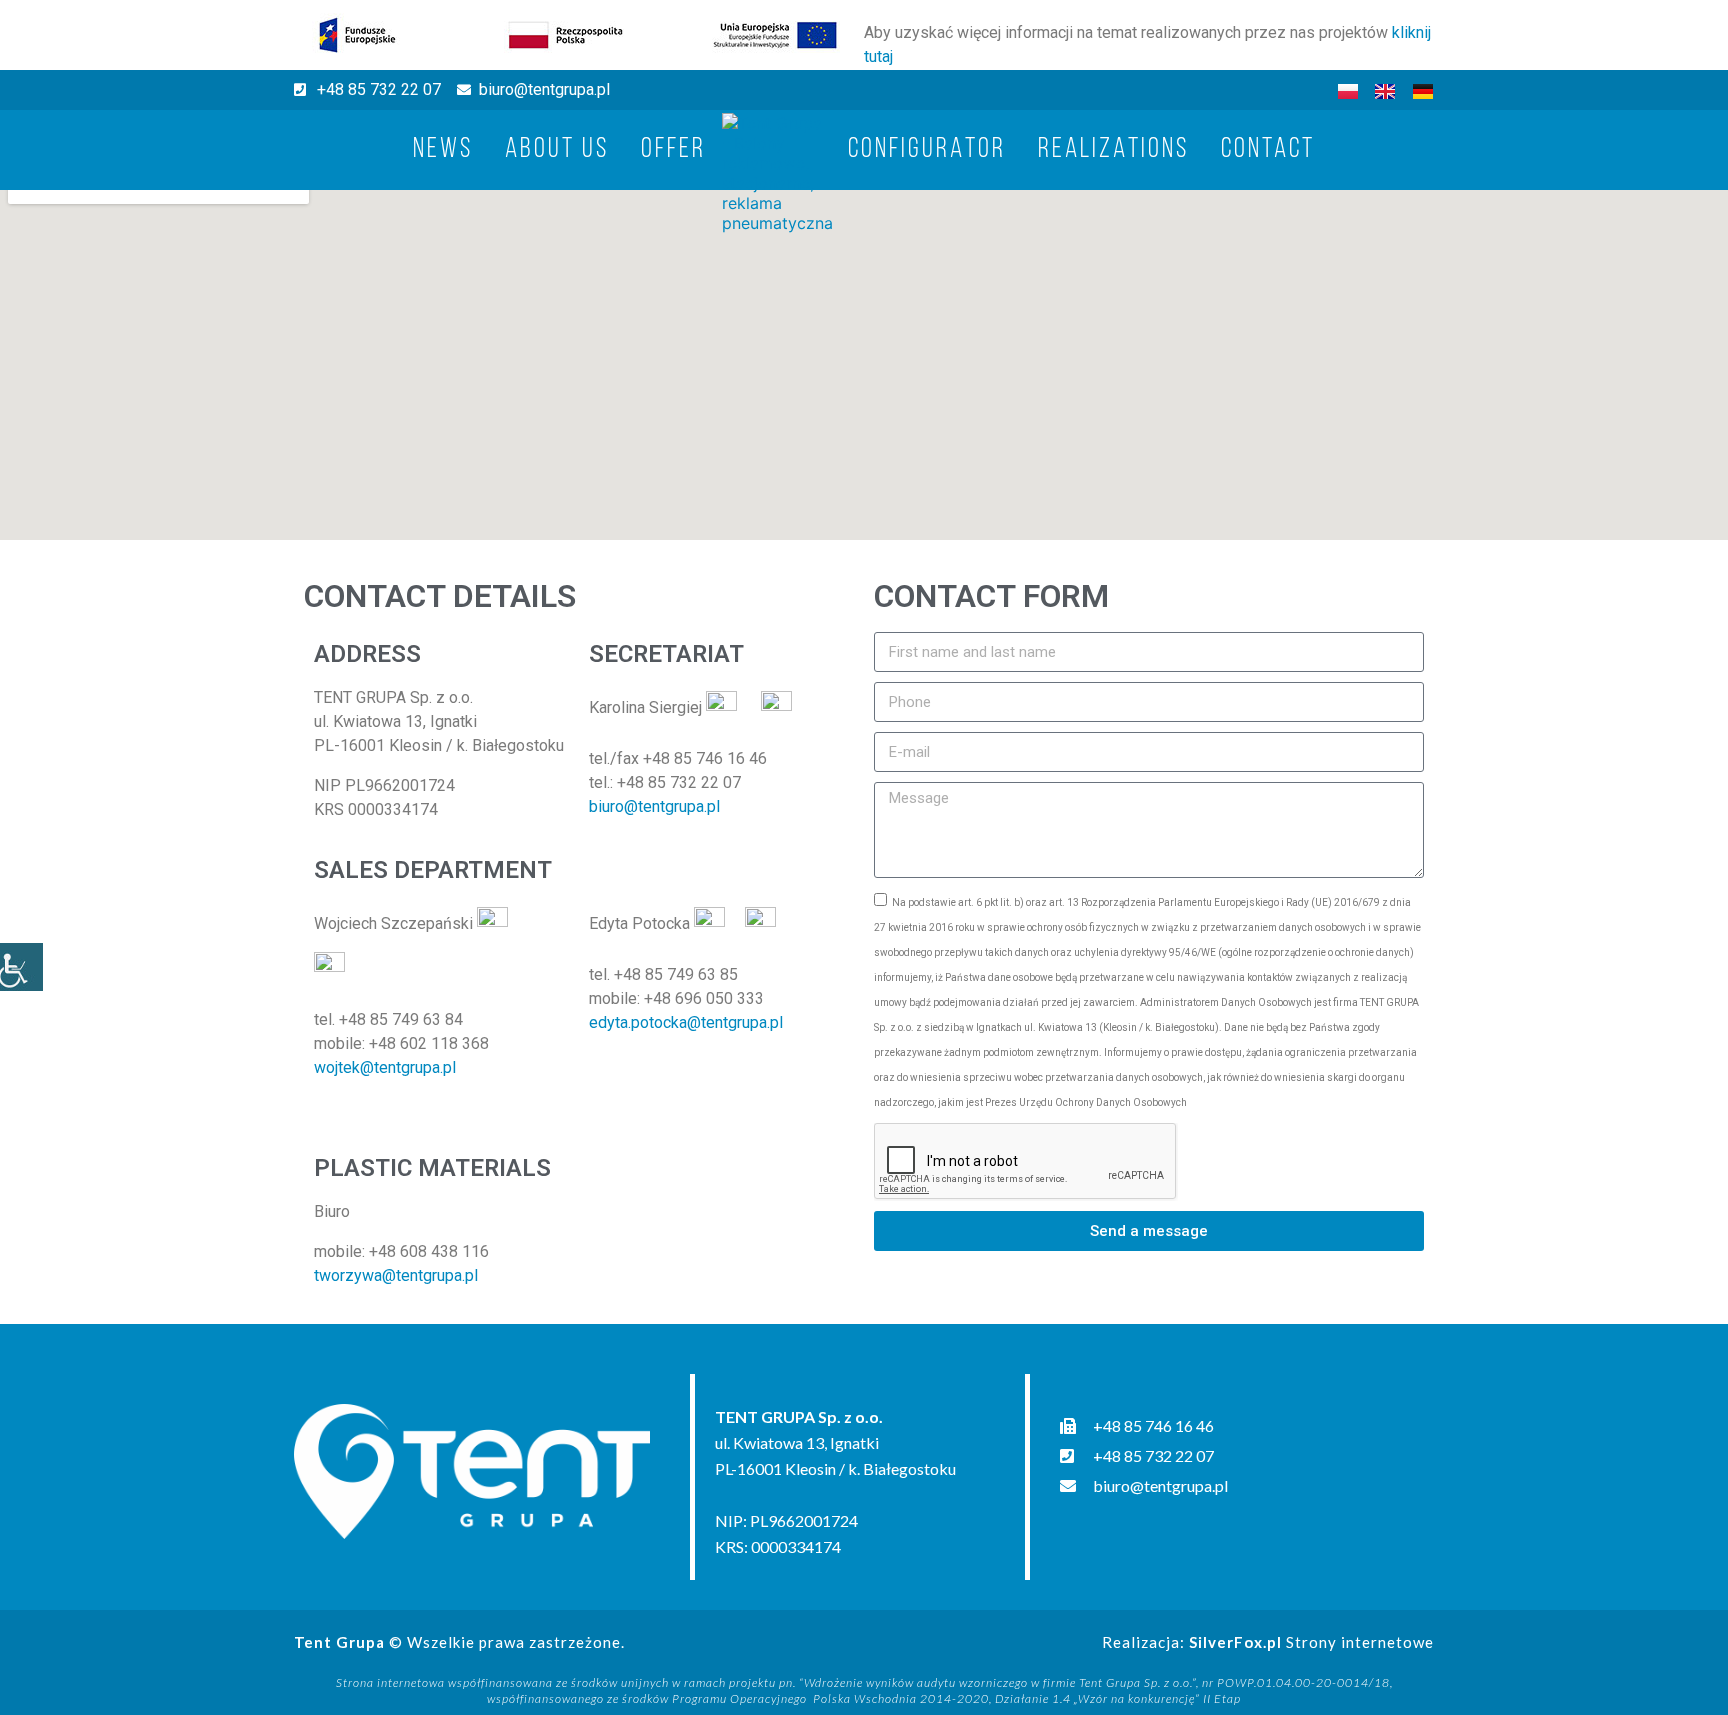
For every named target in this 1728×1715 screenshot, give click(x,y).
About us (557, 150)
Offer (673, 150)
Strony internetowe (1311, 1642)
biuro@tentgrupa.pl (654, 806)
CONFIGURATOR (927, 150)
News (443, 150)
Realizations (1113, 150)
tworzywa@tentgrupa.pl (396, 1275)
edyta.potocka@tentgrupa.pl (686, 1022)
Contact (1268, 150)
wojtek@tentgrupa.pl (385, 1067)
